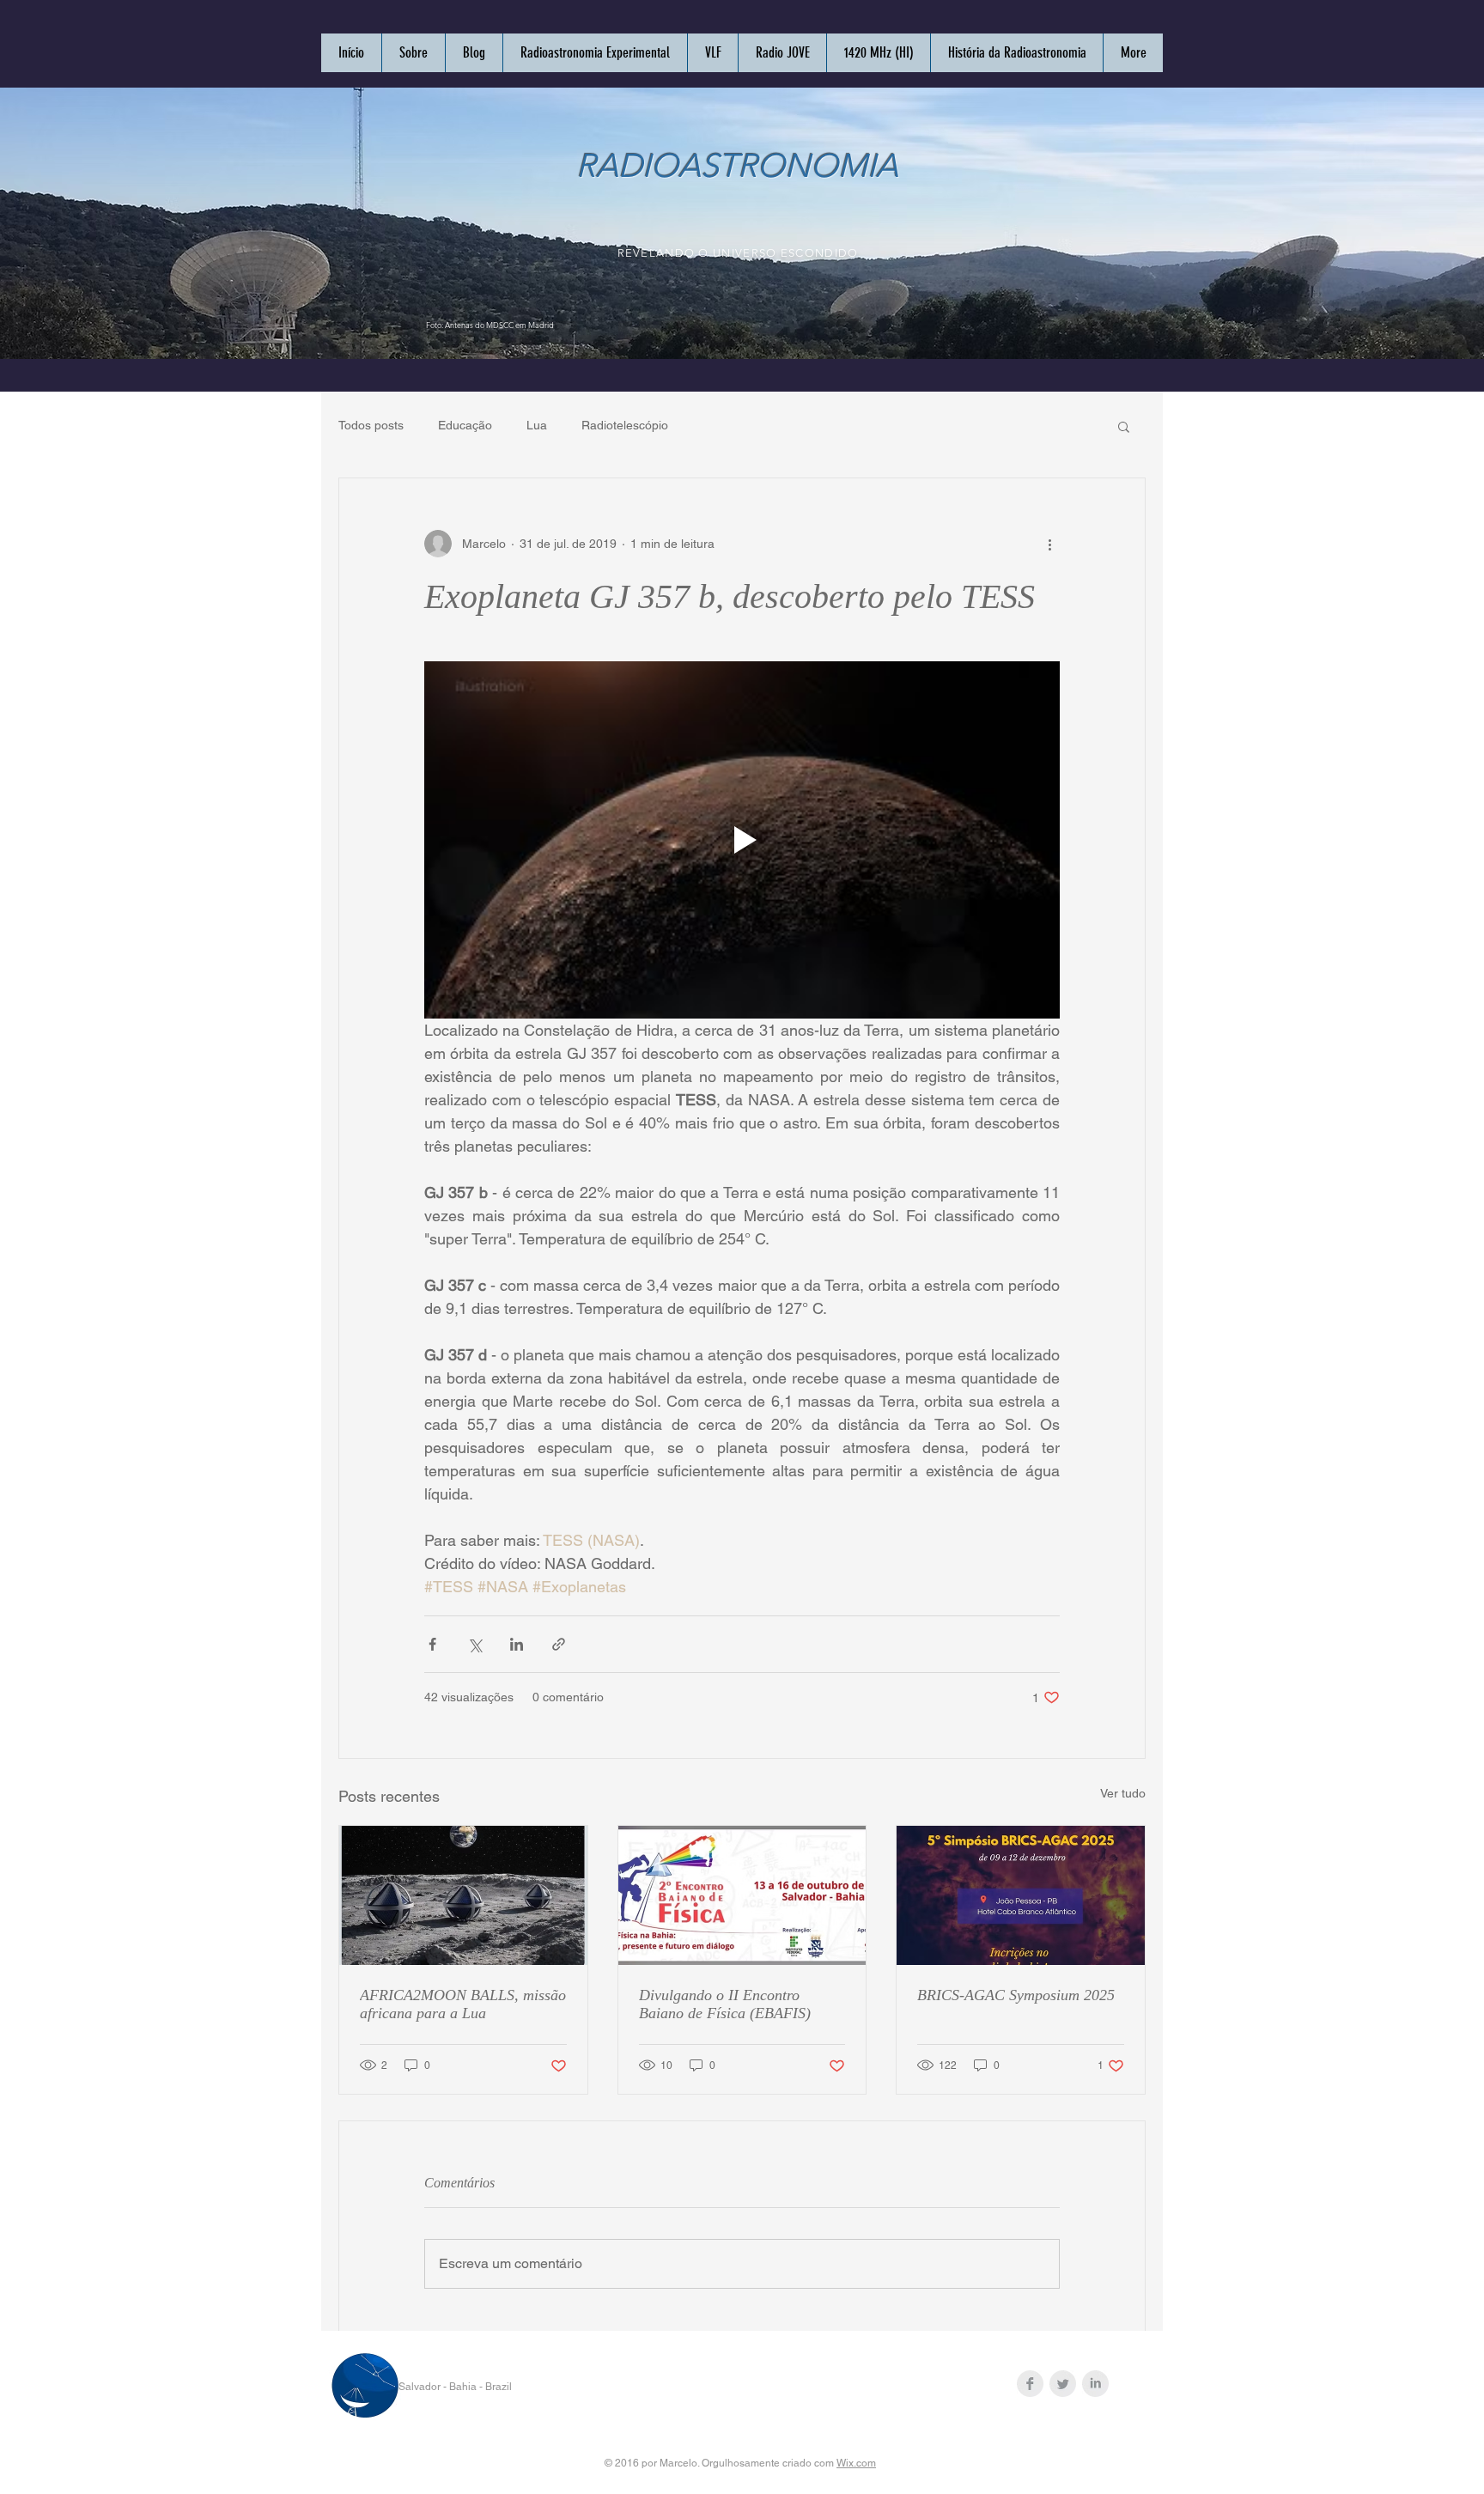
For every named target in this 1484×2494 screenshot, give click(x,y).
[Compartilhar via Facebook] (432, 1644)
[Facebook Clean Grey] (1030, 2384)
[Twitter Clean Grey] (1063, 2384)
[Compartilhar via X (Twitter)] (474, 1644)
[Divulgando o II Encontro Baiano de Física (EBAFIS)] (742, 1895)
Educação (465, 425)
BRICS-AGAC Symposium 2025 (1016, 1995)
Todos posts (371, 425)
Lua (537, 425)
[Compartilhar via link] (559, 1644)
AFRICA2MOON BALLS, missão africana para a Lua (463, 2004)
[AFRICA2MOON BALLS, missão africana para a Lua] (463, 1895)
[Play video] (742, 840)
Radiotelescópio (625, 425)
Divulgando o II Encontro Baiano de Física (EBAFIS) (725, 2004)
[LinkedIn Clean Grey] (1095, 2384)
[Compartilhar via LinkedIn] (517, 1644)
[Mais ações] (1049, 544)
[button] (1124, 426)
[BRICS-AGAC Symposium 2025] (1021, 1895)
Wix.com (856, 2463)
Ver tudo (1123, 1793)
